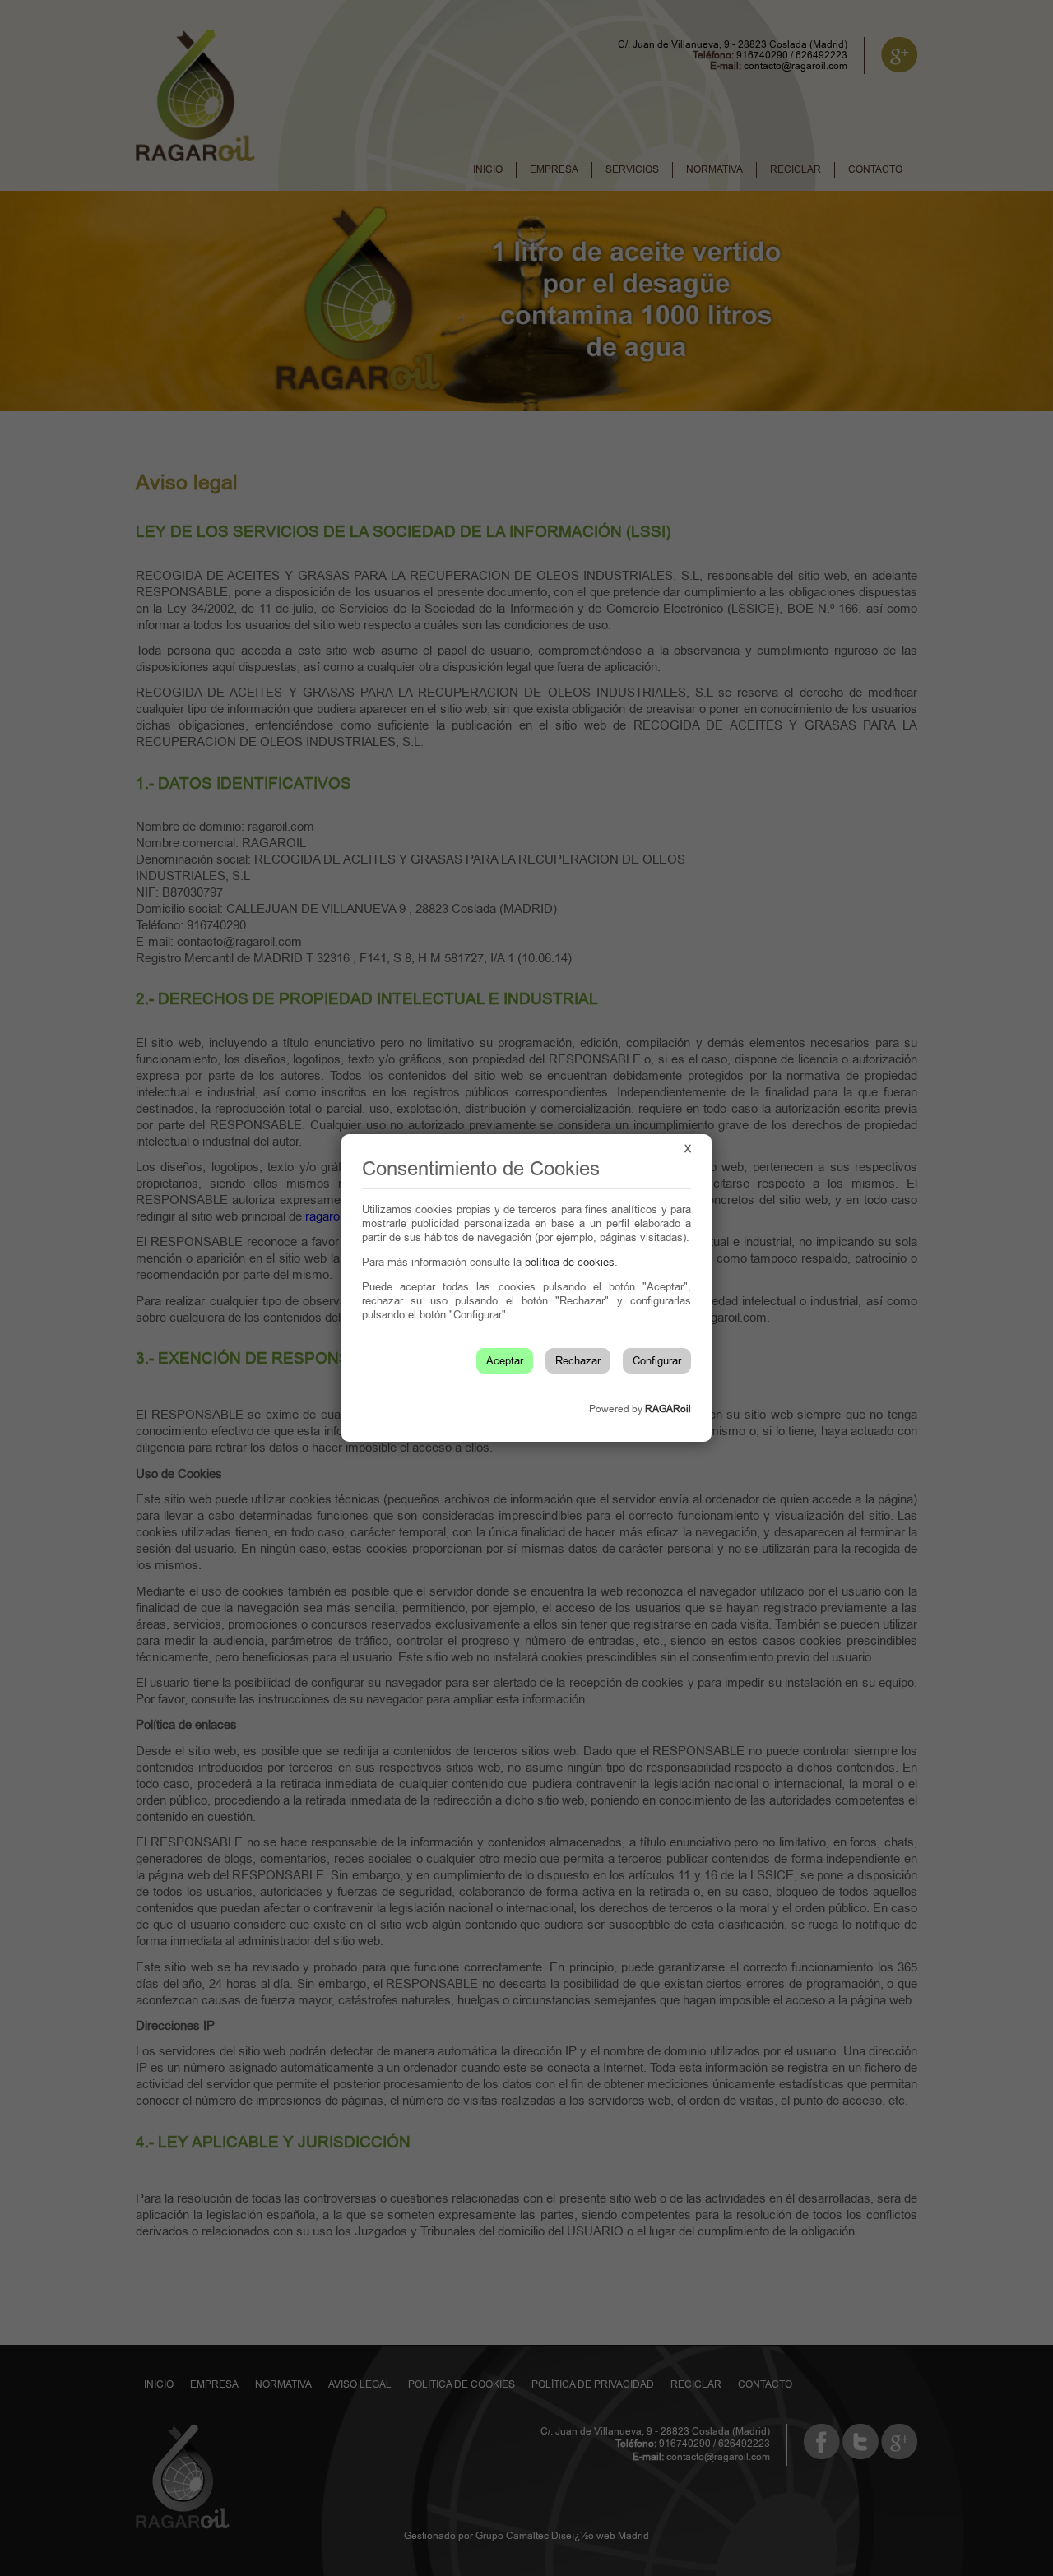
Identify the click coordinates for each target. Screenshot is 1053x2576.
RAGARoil (668, 1409)
